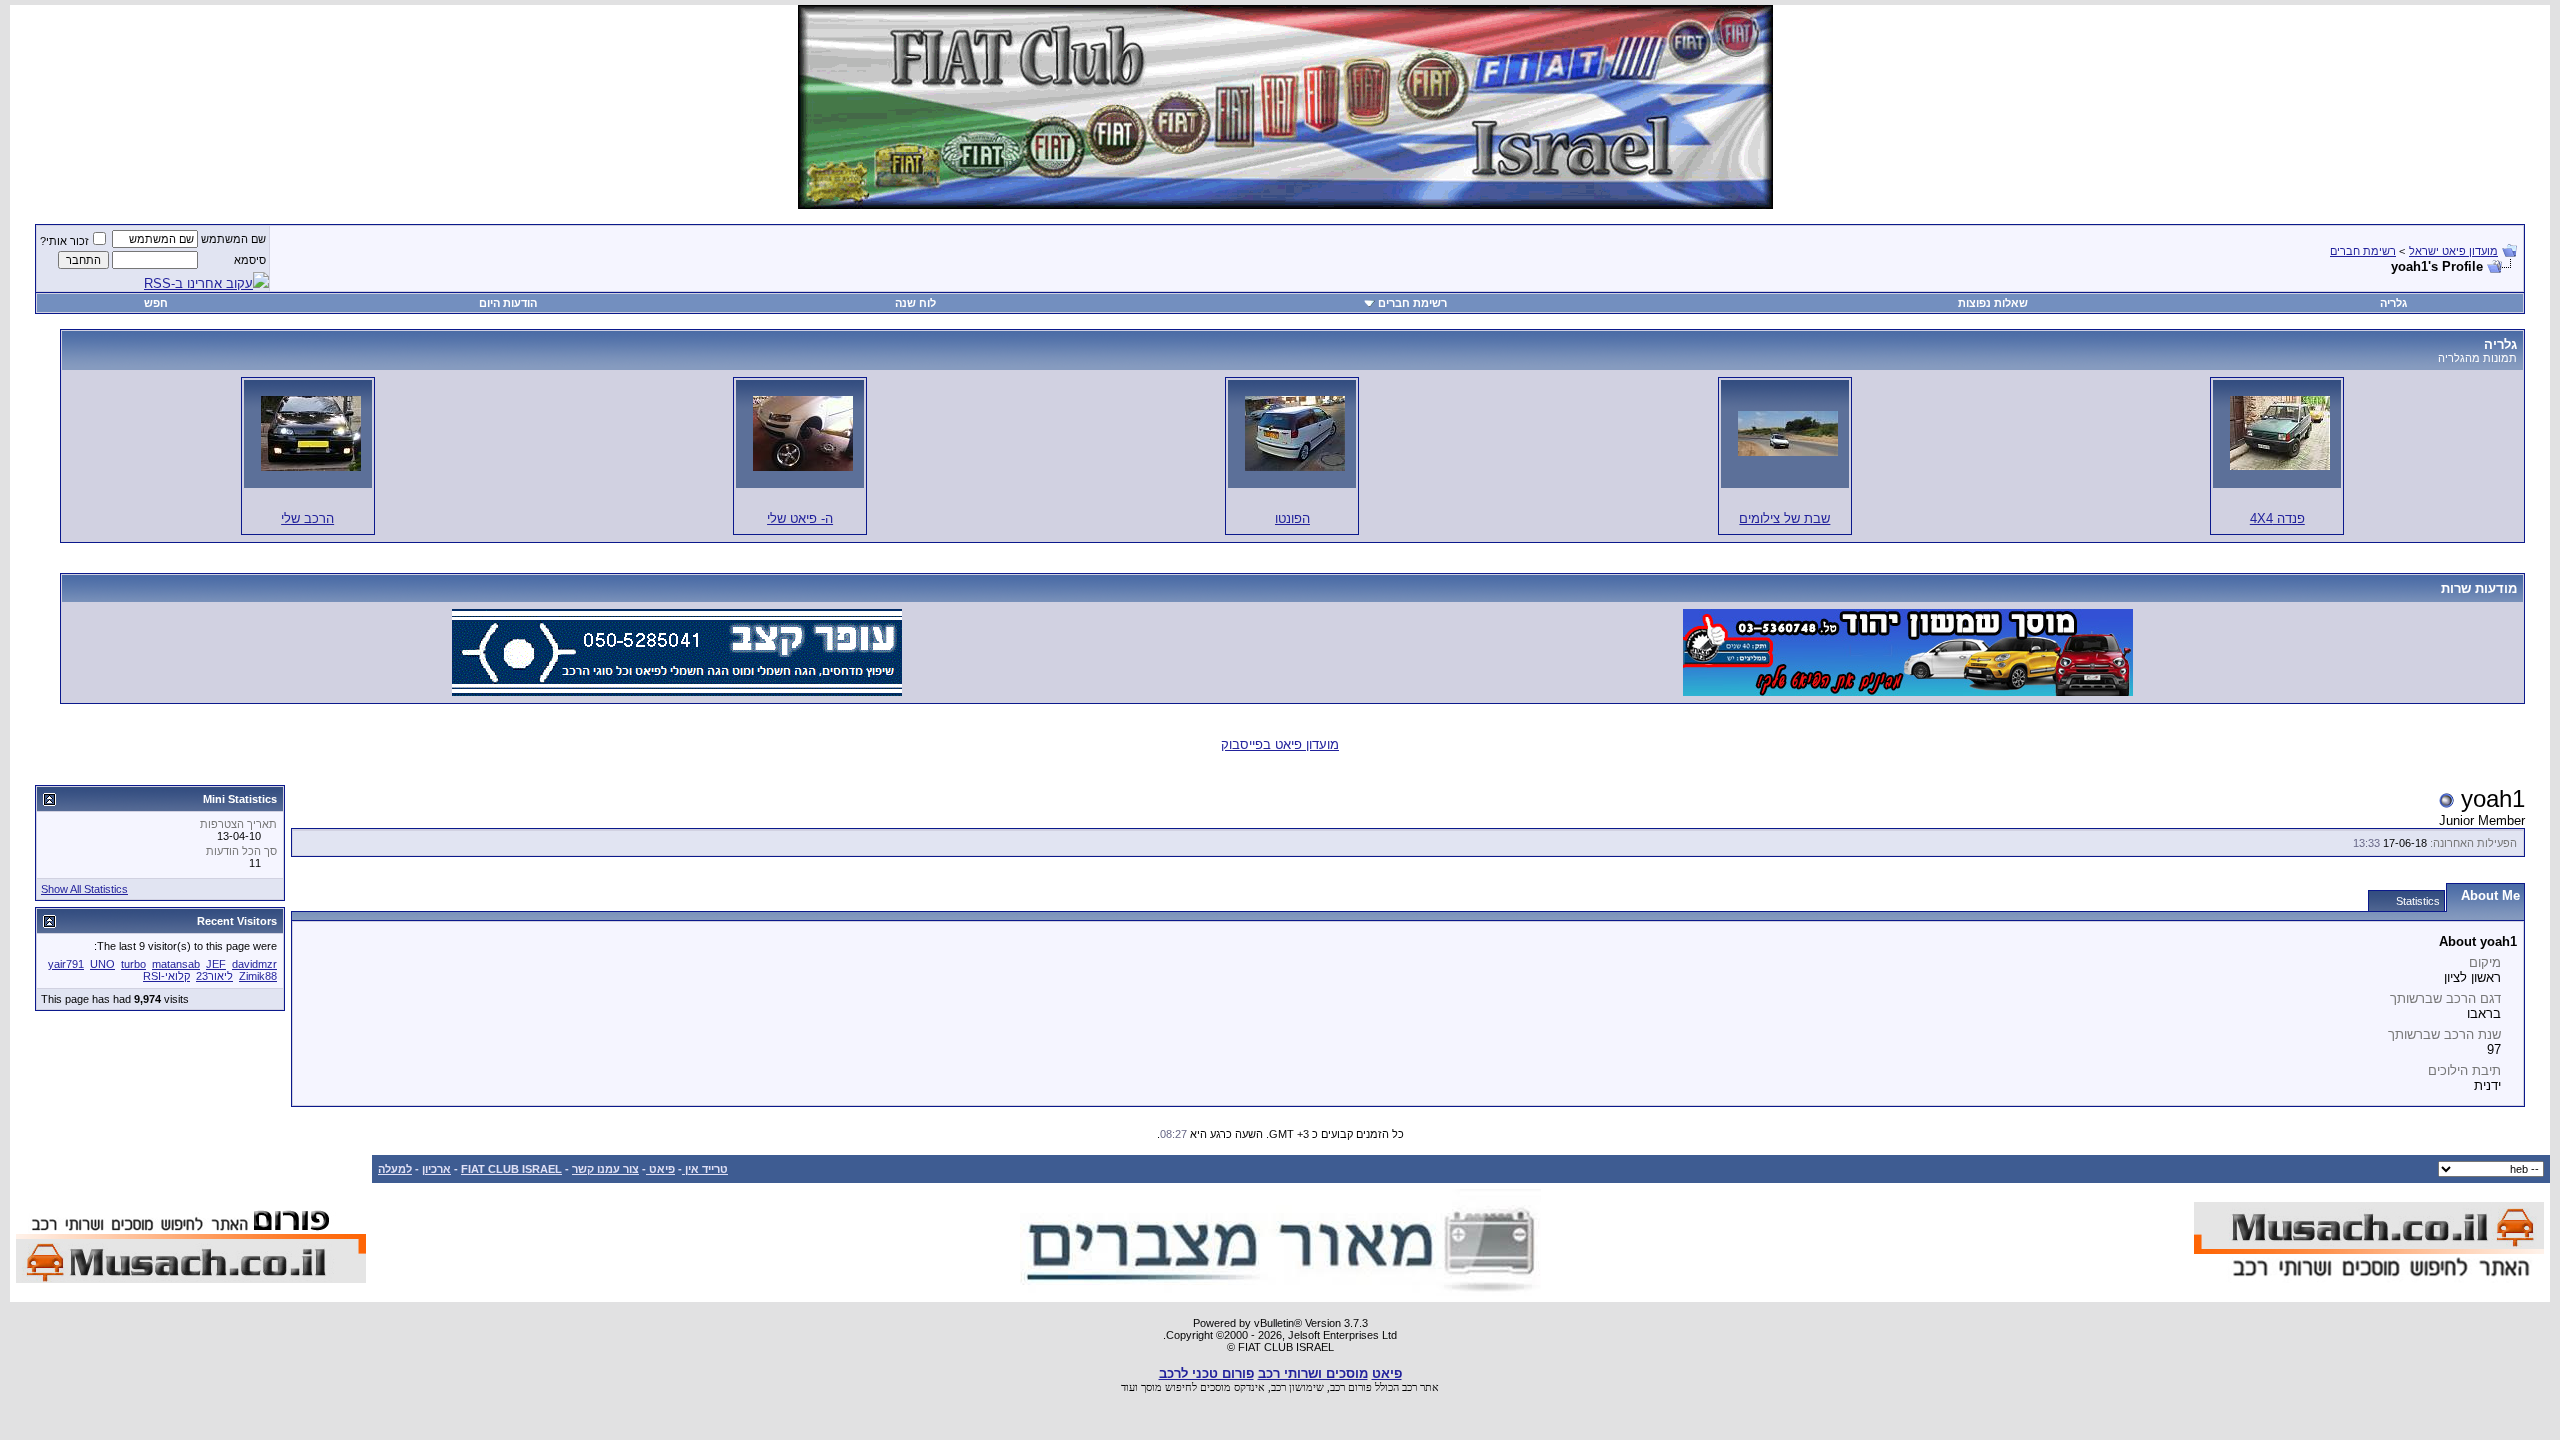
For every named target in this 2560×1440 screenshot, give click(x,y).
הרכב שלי (307, 518)
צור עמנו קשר (605, 1169)
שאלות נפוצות (1993, 303)
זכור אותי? (64, 241)
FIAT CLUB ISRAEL (511, 1169)
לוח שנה (915, 303)
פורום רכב (1351, 1387)
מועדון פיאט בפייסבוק (1280, 744)
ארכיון (436, 1169)
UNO (102, 964)
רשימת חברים (2363, 251)
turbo (133, 964)
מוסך (1151, 1387)
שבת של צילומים (1784, 518)
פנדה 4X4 (2277, 518)
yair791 (66, 964)
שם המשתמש (233, 239)
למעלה (395, 1169)
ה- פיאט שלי (800, 518)
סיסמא (250, 260)
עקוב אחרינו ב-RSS (198, 283)
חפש (156, 303)
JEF (216, 964)
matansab (176, 964)
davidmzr (254, 964)
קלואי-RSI (166, 976)
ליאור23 (214, 976)
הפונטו (1292, 518)
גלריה (2393, 303)
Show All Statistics (84, 889)
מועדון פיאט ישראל (2453, 251)
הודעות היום (508, 303)
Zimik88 (258, 976)
